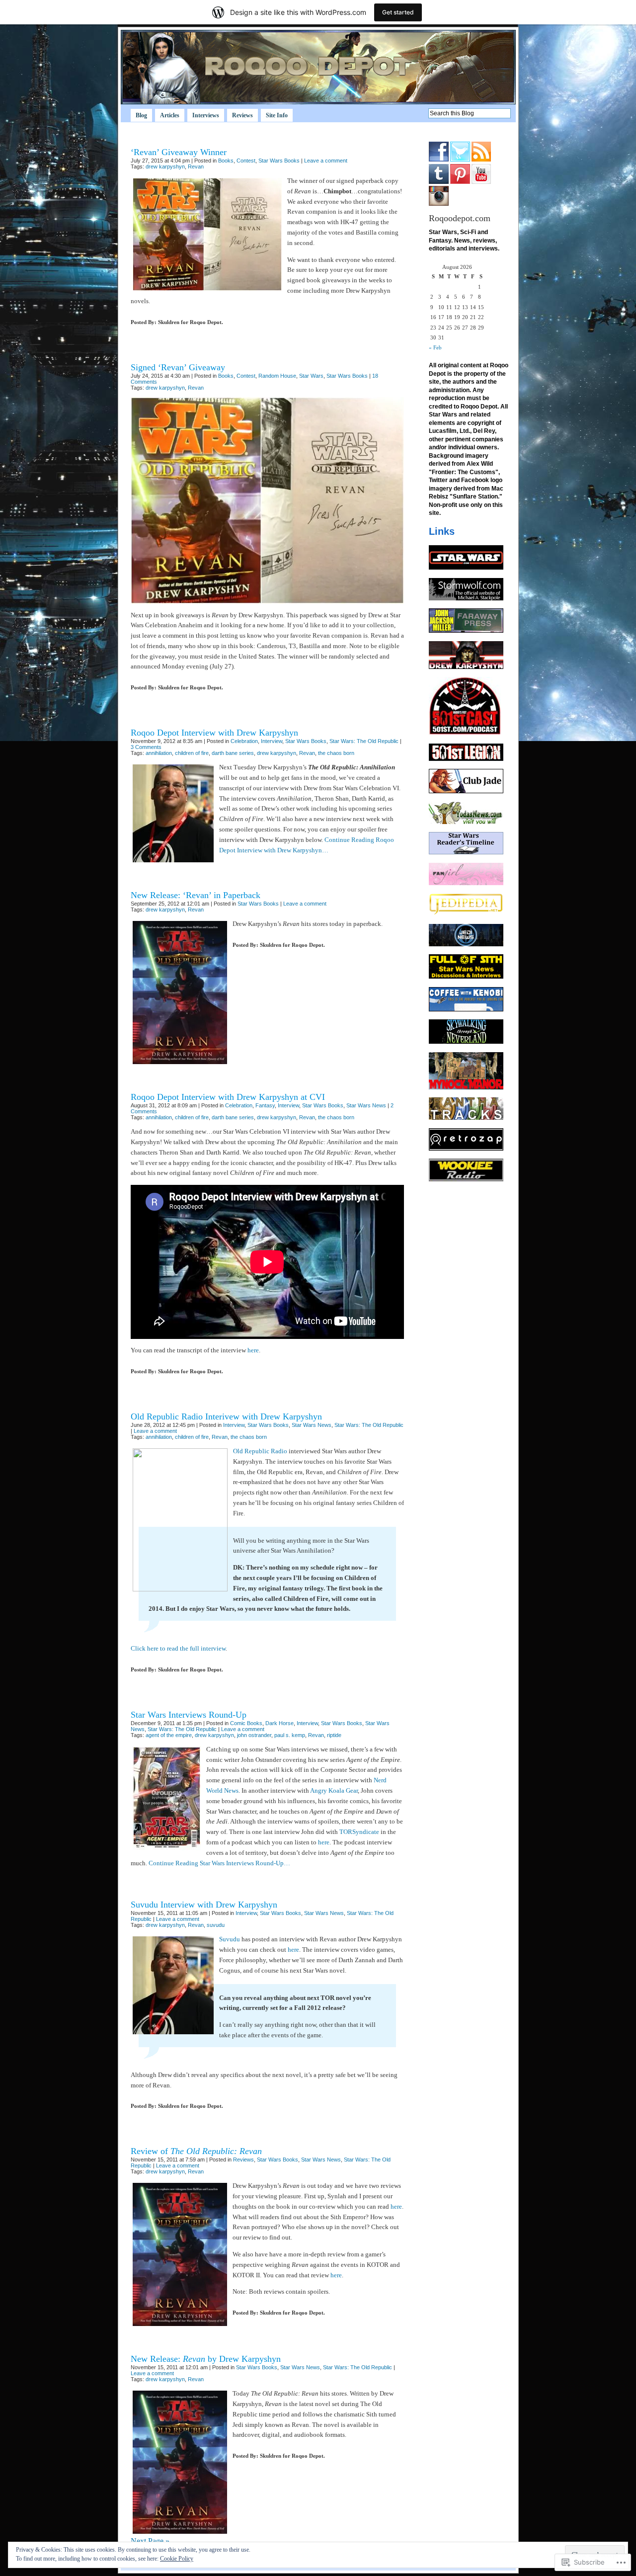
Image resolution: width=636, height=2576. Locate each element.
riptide (334, 1735)
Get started (398, 12)
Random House (277, 376)
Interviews (206, 115)
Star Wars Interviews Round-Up (189, 1715)
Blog (141, 115)
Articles (170, 115)
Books (226, 161)
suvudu (216, 1925)
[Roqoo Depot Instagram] (439, 204)
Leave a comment (326, 161)
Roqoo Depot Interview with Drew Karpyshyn (214, 733)
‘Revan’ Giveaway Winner (179, 152)
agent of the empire (169, 1735)
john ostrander (254, 1735)
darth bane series (233, 753)
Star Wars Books (279, 161)
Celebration (244, 741)
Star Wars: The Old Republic (364, 741)
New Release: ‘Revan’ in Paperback (196, 895)
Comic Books (246, 1723)
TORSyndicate (359, 1832)
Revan (196, 166)
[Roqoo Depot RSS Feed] (481, 160)
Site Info (277, 115)
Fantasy (265, 1105)
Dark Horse (279, 1723)
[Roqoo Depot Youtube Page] (481, 182)
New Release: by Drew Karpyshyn (206, 2359)
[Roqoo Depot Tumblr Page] (439, 182)
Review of (196, 2151)
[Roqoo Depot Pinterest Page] (460, 182)
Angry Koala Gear (334, 1790)
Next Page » (150, 2541)
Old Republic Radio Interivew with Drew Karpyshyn (226, 1416)
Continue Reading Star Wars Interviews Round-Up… (219, 1863)
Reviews (242, 115)
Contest (246, 161)
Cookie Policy (177, 2559)
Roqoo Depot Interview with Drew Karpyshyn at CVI (228, 1097)
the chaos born (336, 753)
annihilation (159, 753)
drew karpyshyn (165, 166)
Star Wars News (366, 1105)
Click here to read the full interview (178, 1648)
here (253, 1350)
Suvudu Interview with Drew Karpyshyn (204, 1905)
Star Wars (311, 376)
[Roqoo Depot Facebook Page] (439, 160)
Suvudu (230, 1939)
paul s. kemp (290, 1735)
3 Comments (146, 747)
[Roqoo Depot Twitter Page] (460, 160)
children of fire (192, 753)
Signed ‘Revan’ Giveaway (178, 367)
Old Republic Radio (260, 1451)
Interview (272, 741)
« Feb (435, 347)
